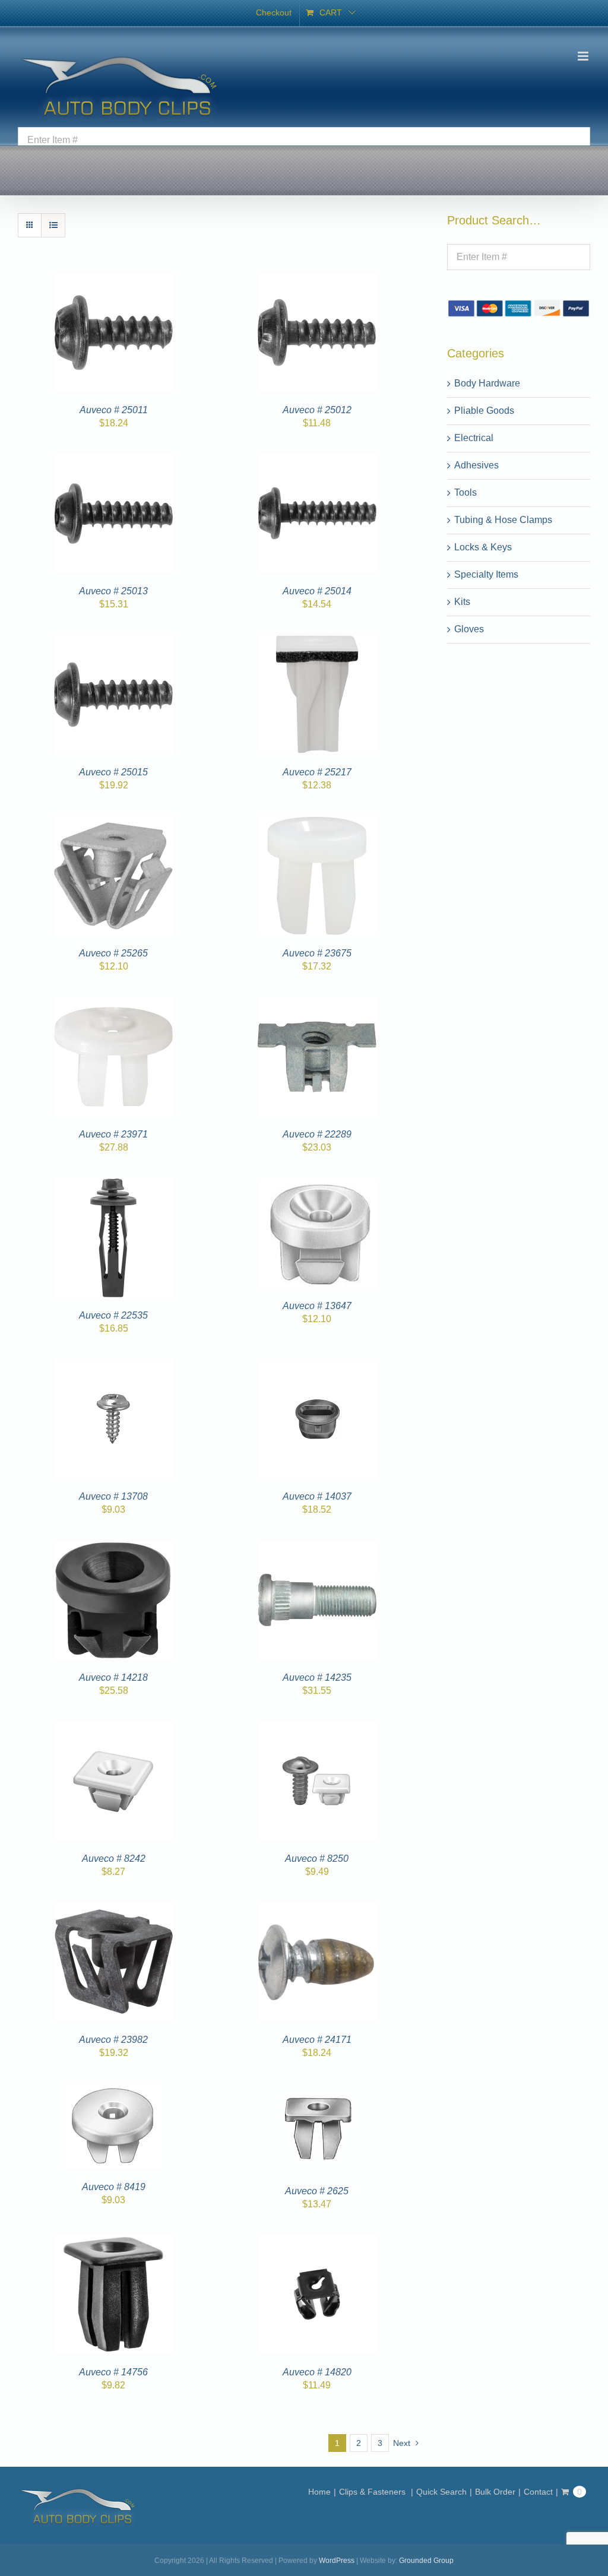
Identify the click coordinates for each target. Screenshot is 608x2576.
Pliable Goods (484, 411)
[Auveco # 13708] (113, 1366)
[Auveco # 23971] (113, 1004)
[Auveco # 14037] (317, 1366)
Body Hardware (487, 383)
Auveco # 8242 (114, 1859)
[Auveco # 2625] (317, 2091)
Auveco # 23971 (113, 1134)
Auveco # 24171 (317, 2040)
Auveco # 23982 (113, 2040)
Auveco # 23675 (317, 953)
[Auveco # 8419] (114, 2091)
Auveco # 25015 (113, 772)
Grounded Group (426, 2561)
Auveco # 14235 (317, 1677)
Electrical (474, 438)
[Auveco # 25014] (317, 461)
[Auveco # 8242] (113, 1729)
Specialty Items (486, 574)
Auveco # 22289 (317, 1134)
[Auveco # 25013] (113, 461)
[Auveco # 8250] (317, 1729)
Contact (538, 2492)
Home (319, 2492)
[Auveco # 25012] (317, 280)
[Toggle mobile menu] (584, 56)
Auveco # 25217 (317, 772)
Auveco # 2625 (317, 2191)
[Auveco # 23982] (113, 1910)
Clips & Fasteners (373, 2492)
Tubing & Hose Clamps (503, 520)
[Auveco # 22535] (113, 1185)
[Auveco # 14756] (113, 2242)
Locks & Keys (483, 547)
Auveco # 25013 (113, 591)
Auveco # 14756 (113, 2372)
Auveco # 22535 (113, 1315)
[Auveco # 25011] (113, 280)
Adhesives (476, 465)
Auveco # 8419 (114, 2187)
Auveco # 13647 (317, 1306)
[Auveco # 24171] (317, 1910)
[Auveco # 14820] (317, 2242)
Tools (465, 492)
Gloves (469, 629)
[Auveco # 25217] (317, 642)
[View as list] (53, 225)
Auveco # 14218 (113, 1677)
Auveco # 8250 (317, 1859)
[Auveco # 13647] (317, 1185)
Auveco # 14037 (317, 1496)
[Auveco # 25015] (113, 642)
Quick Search (441, 2492)
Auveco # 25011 (114, 410)
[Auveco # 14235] (317, 1547)
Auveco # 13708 (113, 1496)
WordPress (337, 2561)
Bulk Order (495, 2492)
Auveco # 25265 (113, 953)
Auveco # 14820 (317, 2372)
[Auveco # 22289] (317, 1004)
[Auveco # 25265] (113, 823)
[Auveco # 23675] (317, 823)
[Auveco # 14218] (113, 1547)
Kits (462, 602)
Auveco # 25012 (317, 410)
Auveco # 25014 (317, 591)
